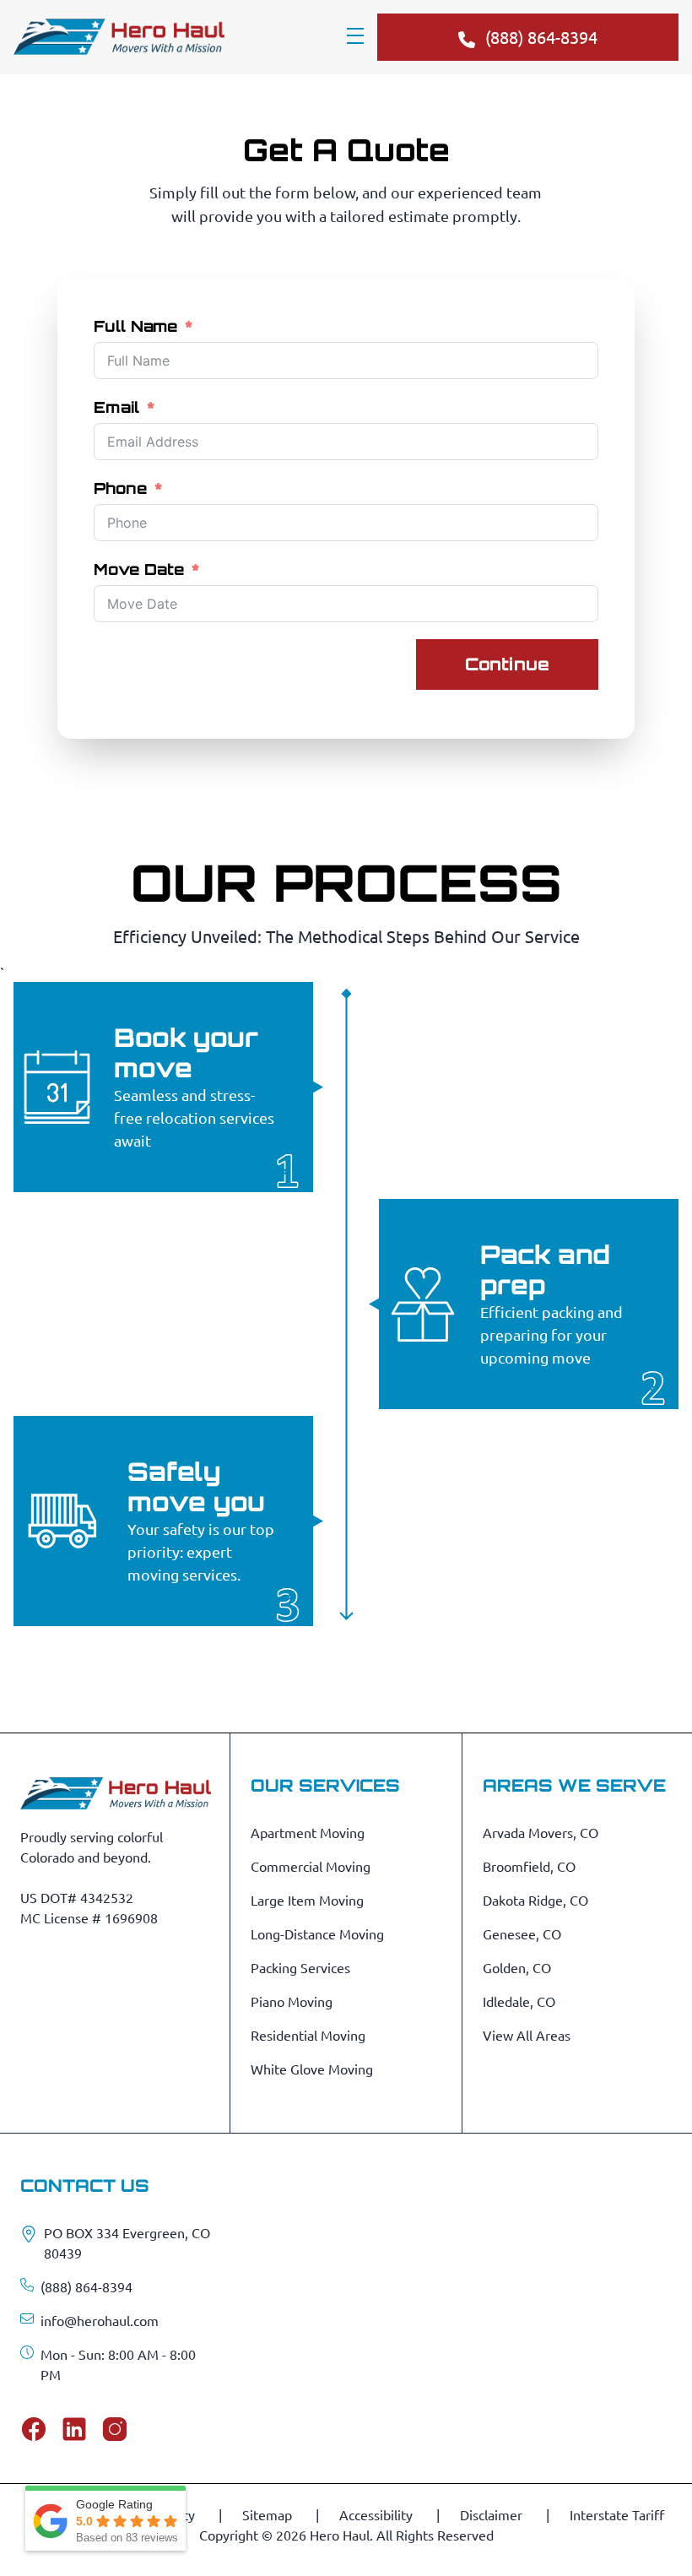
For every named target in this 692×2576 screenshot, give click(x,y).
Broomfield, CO (529, 1866)
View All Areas (527, 2035)
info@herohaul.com (100, 2320)
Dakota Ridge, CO (535, 1900)
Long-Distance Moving (317, 1933)
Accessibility (378, 2514)
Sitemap (269, 2514)
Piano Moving (292, 2001)
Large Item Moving (307, 1900)
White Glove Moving (312, 2069)
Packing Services (300, 1967)
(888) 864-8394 (86, 2286)
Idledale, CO (519, 2001)
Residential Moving (308, 2035)
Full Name (135, 326)
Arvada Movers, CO (541, 1832)
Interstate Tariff (617, 2514)
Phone (120, 488)
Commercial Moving (311, 1866)
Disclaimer (493, 2514)
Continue (507, 664)
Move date (139, 569)
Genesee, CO (522, 1933)
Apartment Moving (308, 1832)
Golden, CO (517, 1967)
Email (116, 407)
